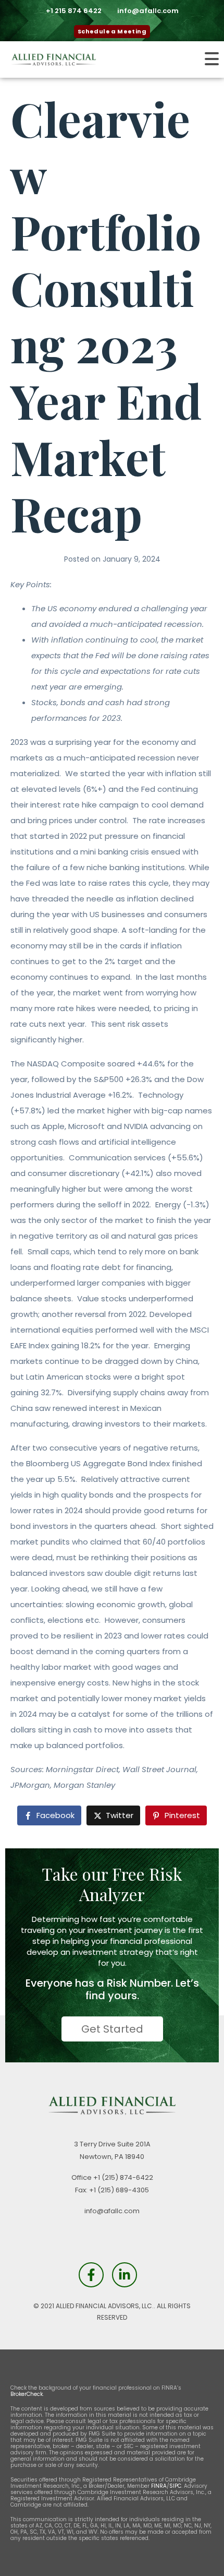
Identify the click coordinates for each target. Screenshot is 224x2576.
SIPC (175, 2486)
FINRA (159, 2486)
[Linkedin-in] (125, 2275)
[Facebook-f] (91, 2275)
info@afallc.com (112, 2211)
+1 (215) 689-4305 (119, 2190)
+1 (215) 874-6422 (123, 2177)
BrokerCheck (27, 2394)
